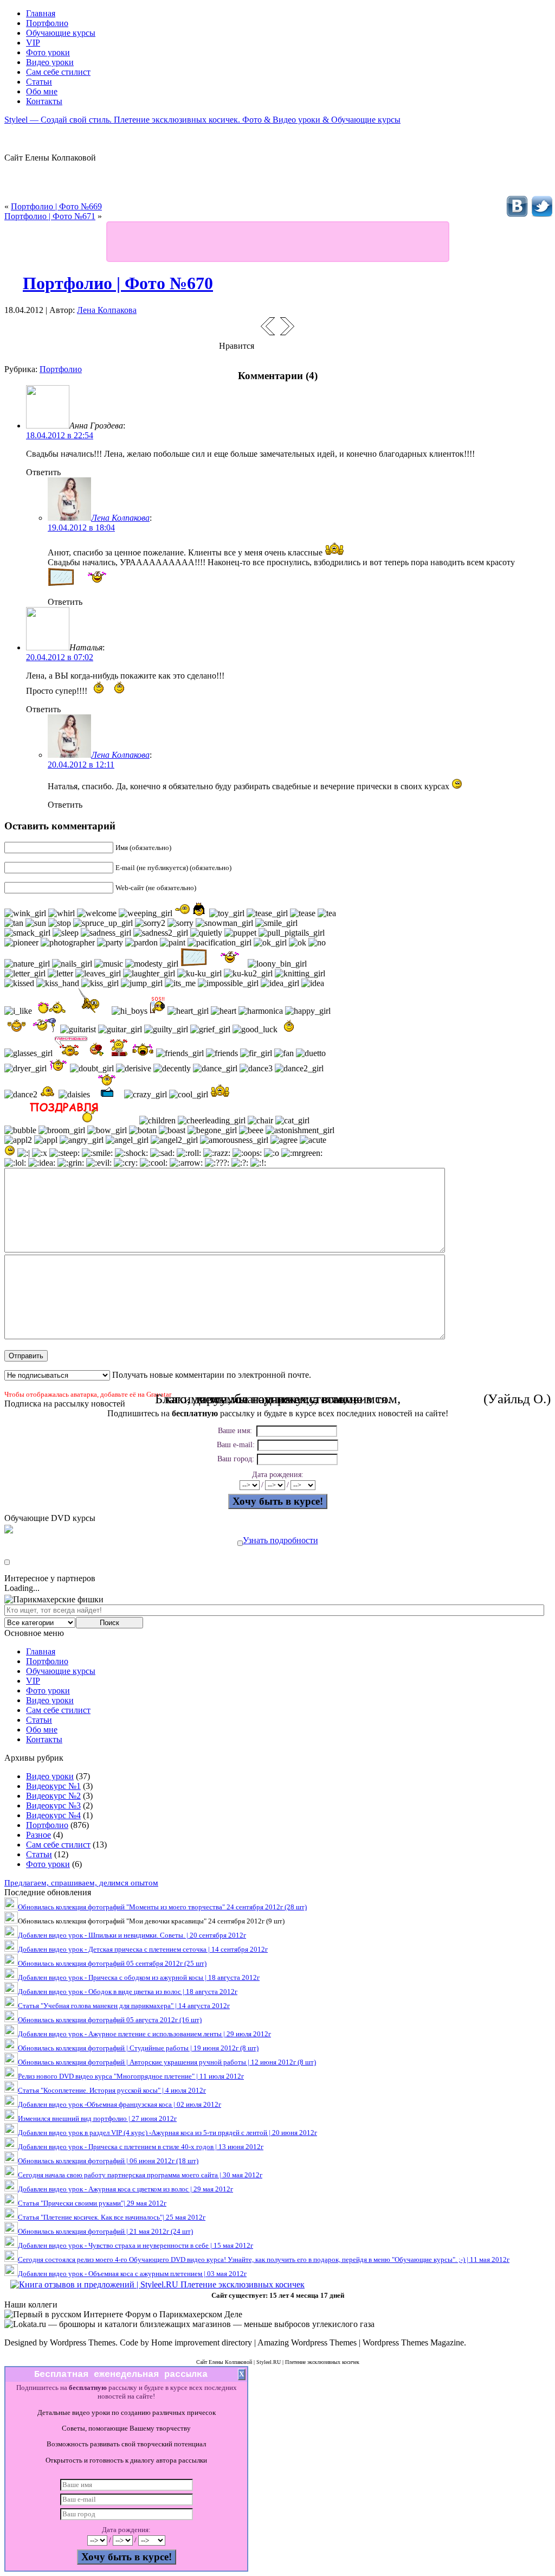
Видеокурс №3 (53, 1805)
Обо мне (42, 1730)
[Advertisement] (277, 241)
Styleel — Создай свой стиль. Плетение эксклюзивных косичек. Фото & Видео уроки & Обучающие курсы (202, 120)
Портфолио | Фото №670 (118, 283)
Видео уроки (50, 1700)
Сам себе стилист (58, 1710)
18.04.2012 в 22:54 (60, 435)
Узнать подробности (280, 1540)
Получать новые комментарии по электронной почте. (211, 1375)
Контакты (44, 1739)
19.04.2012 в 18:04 (81, 528)
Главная (41, 1651)
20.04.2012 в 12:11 (81, 765)
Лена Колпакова (107, 310)
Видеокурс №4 (53, 1815)
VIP (33, 1681)
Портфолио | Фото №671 (50, 216)
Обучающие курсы (61, 1671)
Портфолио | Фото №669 (56, 206)
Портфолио (61, 369)
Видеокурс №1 (53, 1786)
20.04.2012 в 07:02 (60, 657)
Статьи (39, 1720)
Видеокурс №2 (53, 1796)
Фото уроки (48, 1690)
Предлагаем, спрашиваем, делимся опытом (81, 1883)
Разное (38, 1835)
